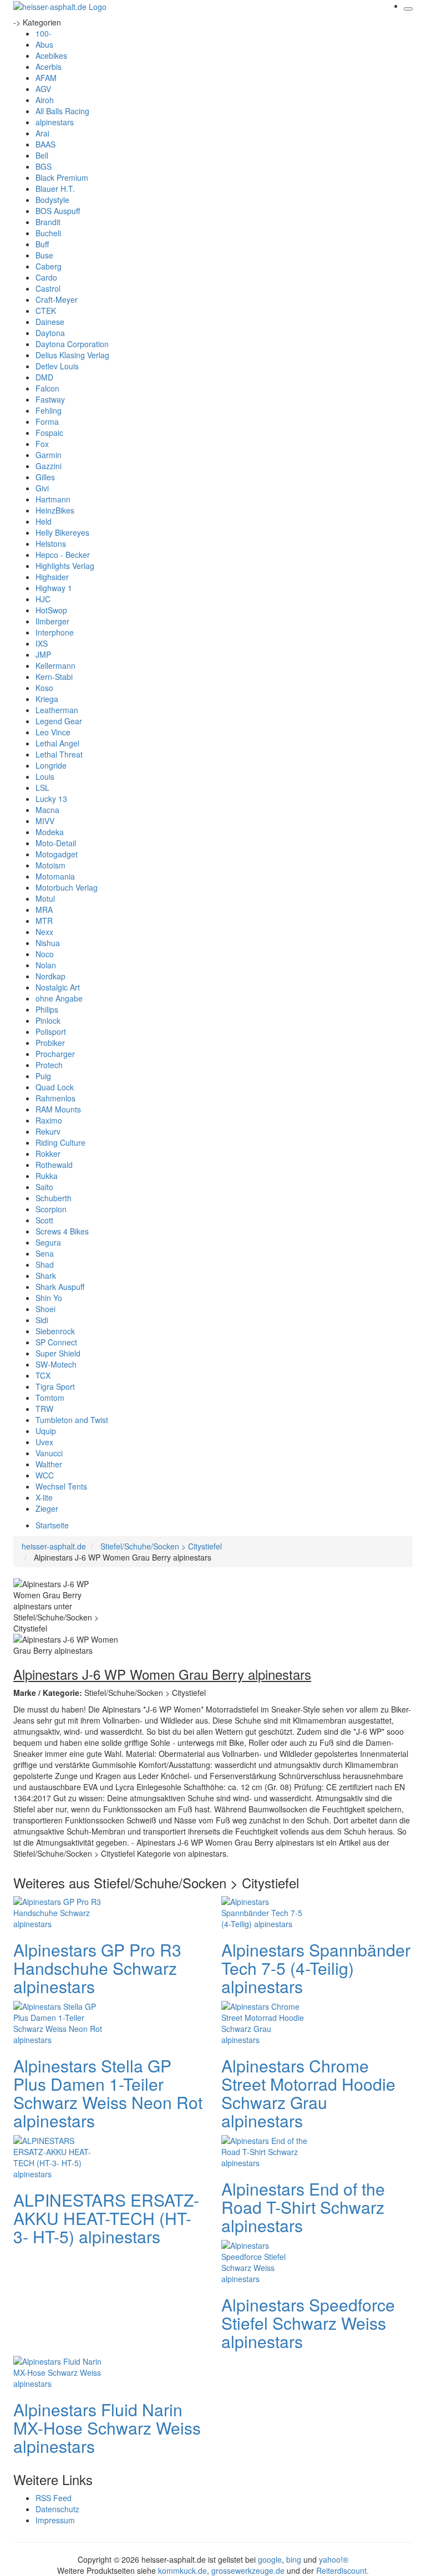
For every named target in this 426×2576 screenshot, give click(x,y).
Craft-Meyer (57, 299)
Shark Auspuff (60, 1287)
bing (294, 2559)
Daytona (50, 333)
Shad (45, 1264)
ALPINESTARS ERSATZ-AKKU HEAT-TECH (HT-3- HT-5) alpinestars (106, 2218)
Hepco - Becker (63, 555)
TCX (43, 1375)
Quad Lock (55, 1087)
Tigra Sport (55, 1386)
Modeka (50, 832)
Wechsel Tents (61, 1486)
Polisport (51, 1032)
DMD (44, 377)
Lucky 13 (51, 799)
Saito (44, 1187)
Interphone (55, 632)
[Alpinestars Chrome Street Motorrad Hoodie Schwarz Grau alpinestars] (266, 2021)
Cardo (46, 277)
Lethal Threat (59, 754)
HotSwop (51, 610)
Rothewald (54, 1165)
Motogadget (57, 854)
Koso (44, 688)
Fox (42, 444)
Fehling (49, 410)
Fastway (50, 399)
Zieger (47, 1508)
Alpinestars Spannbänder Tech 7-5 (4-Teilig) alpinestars (316, 1968)
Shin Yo (49, 1298)
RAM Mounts (58, 1109)
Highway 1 (54, 588)
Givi (42, 488)
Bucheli (48, 233)
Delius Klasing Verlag (72, 355)
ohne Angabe (59, 998)
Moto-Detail (56, 843)
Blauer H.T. (55, 189)
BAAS (45, 144)
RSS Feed (54, 2498)
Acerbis (49, 67)
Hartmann (53, 499)
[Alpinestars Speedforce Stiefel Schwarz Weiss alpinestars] (266, 2260)
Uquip (46, 1431)
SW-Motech (56, 1364)
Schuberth (54, 1198)
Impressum (55, 2520)
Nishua (48, 943)
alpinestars (55, 122)
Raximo (49, 1120)
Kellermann (55, 665)
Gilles (45, 477)
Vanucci (49, 1453)
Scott (44, 1220)
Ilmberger (52, 621)
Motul (45, 898)
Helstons (51, 543)
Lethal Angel (57, 743)
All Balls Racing (62, 111)
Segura (48, 1242)
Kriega (47, 699)
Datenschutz (57, 2509)
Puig (43, 1076)
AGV (43, 89)
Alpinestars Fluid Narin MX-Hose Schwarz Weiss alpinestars (107, 2428)
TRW (44, 1409)
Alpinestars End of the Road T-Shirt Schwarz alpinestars (303, 2207)
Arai (42, 133)
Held (44, 521)
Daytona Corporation (72, 344)
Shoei (45, 1309)
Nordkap (50, 976)
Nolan (46, 965)
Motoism (50, 865)
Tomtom (50, 1398)
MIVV (45, 821)
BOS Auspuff (58, 211)
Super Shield (58, 1353)
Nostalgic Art (58, 987)
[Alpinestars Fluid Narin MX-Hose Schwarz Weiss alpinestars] (58, 2371)
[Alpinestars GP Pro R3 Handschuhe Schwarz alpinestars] (58, 1911)
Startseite (52, 1525)
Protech (49, 1065)
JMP (43, 654)
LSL (42, 787)
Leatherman (57, 710)
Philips (47, 1009)
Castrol (48, 288)
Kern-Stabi (54, 677)
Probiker (50, 1043)
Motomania (55, 876)
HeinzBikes (55, 510)
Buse (44, 255)
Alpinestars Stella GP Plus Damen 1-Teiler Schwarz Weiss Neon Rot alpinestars (108, 2093)
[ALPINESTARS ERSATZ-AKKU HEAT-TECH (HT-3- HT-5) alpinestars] (58, 2156)
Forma (47, 421)
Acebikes (51, 55)
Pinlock (48, 1020)
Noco (45, 954)
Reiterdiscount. (343, 2570)
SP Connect (56, 1342)
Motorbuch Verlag (67, 887)
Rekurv (48, 1131)
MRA (44, 910)
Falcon (47, 388)
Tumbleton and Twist (72, 1420)
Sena (45, 1253)
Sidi (42, 1320)
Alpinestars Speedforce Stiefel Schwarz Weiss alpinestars (308, 2323)
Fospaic (49, 433)
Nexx (44, 932)
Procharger (55, 1054)
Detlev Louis (57, 366)
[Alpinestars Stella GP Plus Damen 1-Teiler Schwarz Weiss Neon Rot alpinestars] (58, 2021)
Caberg (49, 266)
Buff (42, 244)
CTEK (46, 311)
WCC (45, 1475)
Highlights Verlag (65, 566)
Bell (42, 155)
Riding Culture (60, 1142)
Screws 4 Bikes (62, 1231)
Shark (46, 1276)
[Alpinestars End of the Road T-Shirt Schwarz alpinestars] (266, 2150)
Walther (49, 1464)
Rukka (47, 1176)
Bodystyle (52, 200)
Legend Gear (59, 721)
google (270, 2559)
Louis (45, 776)
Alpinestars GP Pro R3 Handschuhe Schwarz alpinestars (97, 1968)
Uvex (44, 1442)
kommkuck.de (182, 2570)
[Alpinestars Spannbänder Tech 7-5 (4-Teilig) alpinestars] (266, 1911)
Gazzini (49, 466)
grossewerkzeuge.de (248, 2570)
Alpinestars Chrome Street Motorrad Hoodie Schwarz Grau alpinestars (308, 2093)
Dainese (50, 322)
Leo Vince (53, 732)
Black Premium (62, 177)
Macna (47, 810)
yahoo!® (334, 2559)
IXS (42, 643)
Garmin (49, 455)
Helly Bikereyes (62, 532)
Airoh (45, 100)
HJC (43, 599)
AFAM (46, 78)
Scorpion (51, 1209)
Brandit (48, 222)
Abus (44, 44)
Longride (51, 765)
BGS (44, 166)
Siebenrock (55, 1331)
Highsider (52, 577)
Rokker (48, 1154)
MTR (44, 921)
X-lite (44, 1497)
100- (44, 33)
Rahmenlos (55, 1098)
